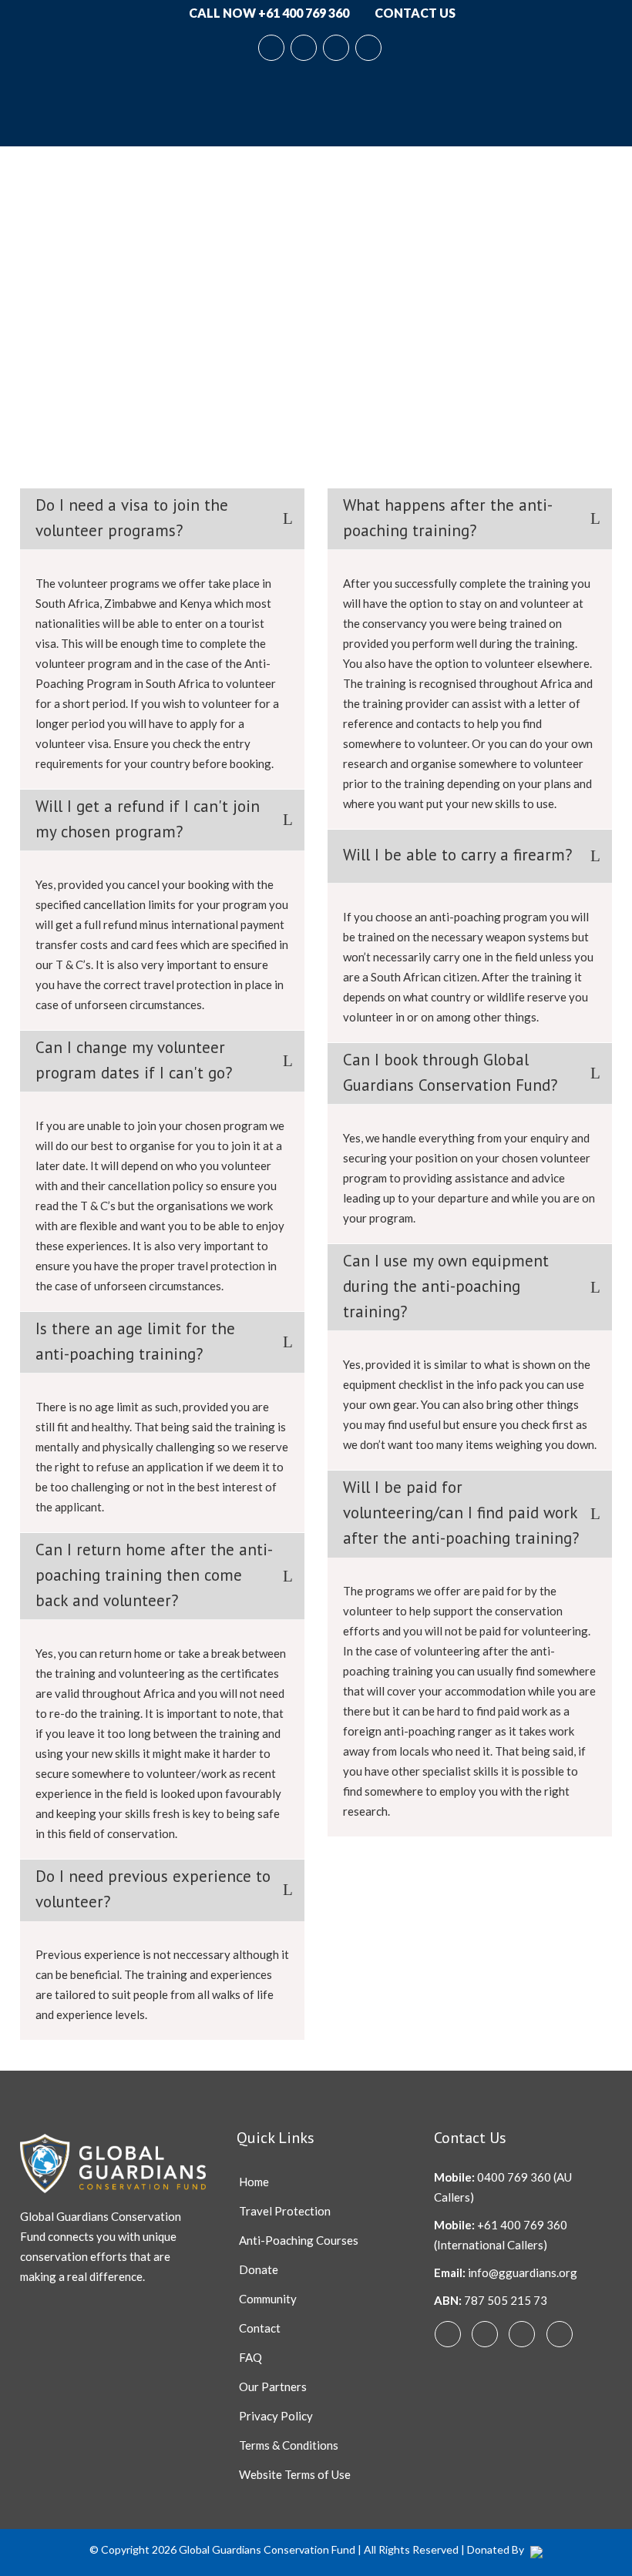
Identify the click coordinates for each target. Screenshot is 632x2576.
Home (254, 2182)
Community (268, 2299)
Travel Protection (285, 2211)
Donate (259, 2269)
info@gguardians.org (523, 2272)
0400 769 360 (514, 2177)
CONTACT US (414, 13)
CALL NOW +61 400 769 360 (268, 13)
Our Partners (273, 2386)
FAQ (250, 2357)
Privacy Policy (276, 2416)
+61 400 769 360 (522, 2225)
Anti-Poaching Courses (299, 2240)
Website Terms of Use (295, 2474)
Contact (260, 2328)
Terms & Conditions (289, 2445)
